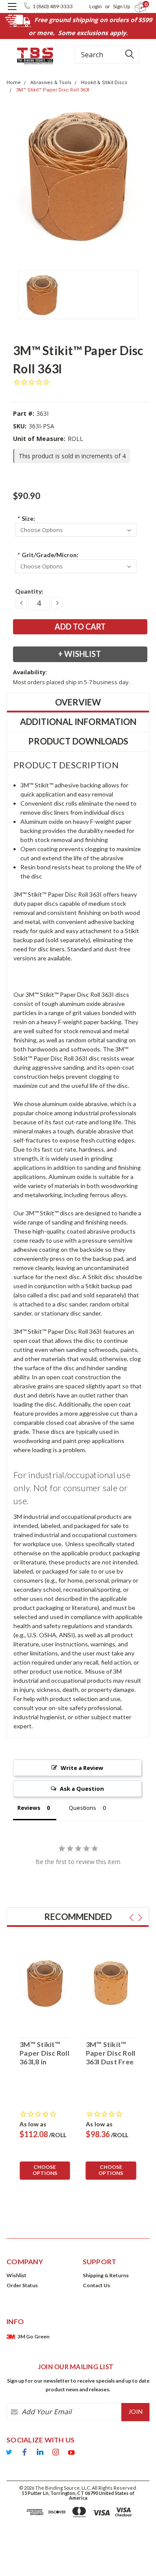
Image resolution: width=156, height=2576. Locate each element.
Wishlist (16, 2275)
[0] (135, 7)
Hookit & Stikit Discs (104, 83)
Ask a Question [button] (82, 1789)
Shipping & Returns (106, 2275)
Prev (132, 1918)
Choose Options (45, 2170)
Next (140, 1918)
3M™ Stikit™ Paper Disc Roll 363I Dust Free (111, 2053)
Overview (78, 702)
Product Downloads (78, 741)
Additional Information (78, 722)
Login (96, 6)
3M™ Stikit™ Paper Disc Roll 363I (53, 90)
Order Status (22, 2285)
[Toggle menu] (12, 12)
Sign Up (122, 6)
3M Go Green (33, 2336)
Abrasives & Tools (51, 83)
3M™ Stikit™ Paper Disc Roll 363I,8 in (44, 2053)
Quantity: (29, 591)
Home (14, 83)
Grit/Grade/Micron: (48, 555)
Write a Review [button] (82, 1768)
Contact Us (96, 2285)
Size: (26, 518)
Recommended (78, 1916)
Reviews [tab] (29, 1808)
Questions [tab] (83, 1808)
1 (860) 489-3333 (53, 6)
